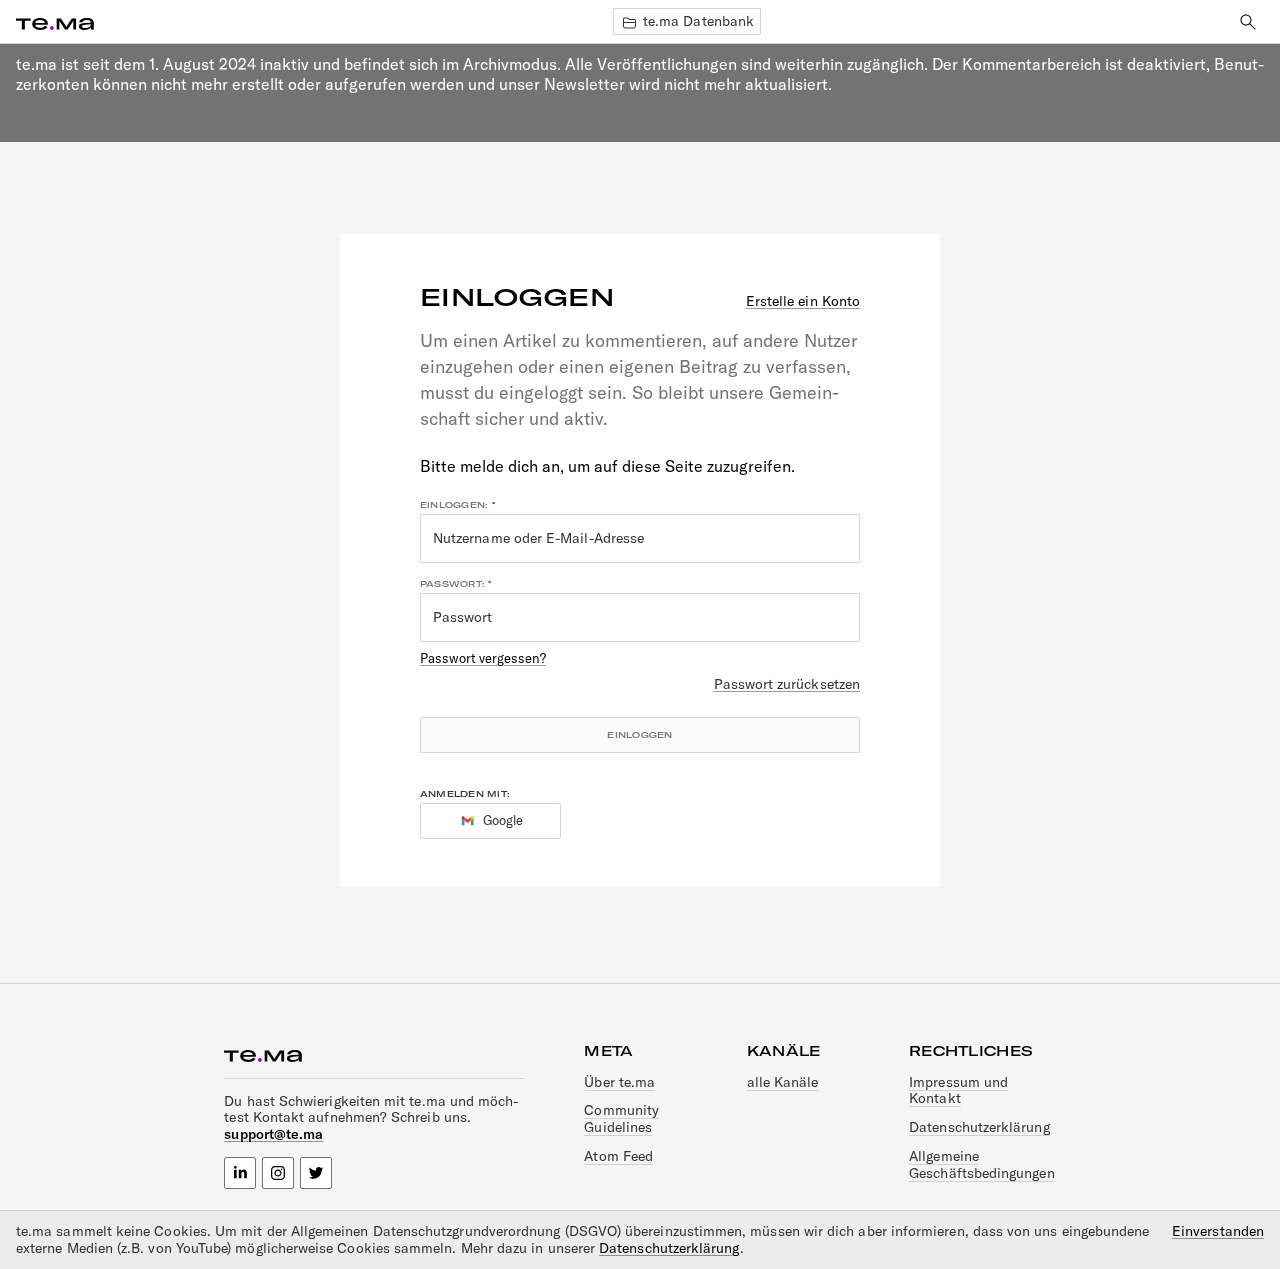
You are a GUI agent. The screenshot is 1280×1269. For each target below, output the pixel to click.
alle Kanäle (783, 1082)
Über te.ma (619, 1082)
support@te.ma (273, 1134)
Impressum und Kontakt (958, 1090)
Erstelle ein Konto (803, 301)
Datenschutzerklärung (979, 1127)
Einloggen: (454, 505)
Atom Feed (618, 1156)
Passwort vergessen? (483, 658)
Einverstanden (1218, 1231)
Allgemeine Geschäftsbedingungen (981, 1164)
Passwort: (452, 584)
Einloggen (639, 735)
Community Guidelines (621, 1118)
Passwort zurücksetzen (787, 684)
